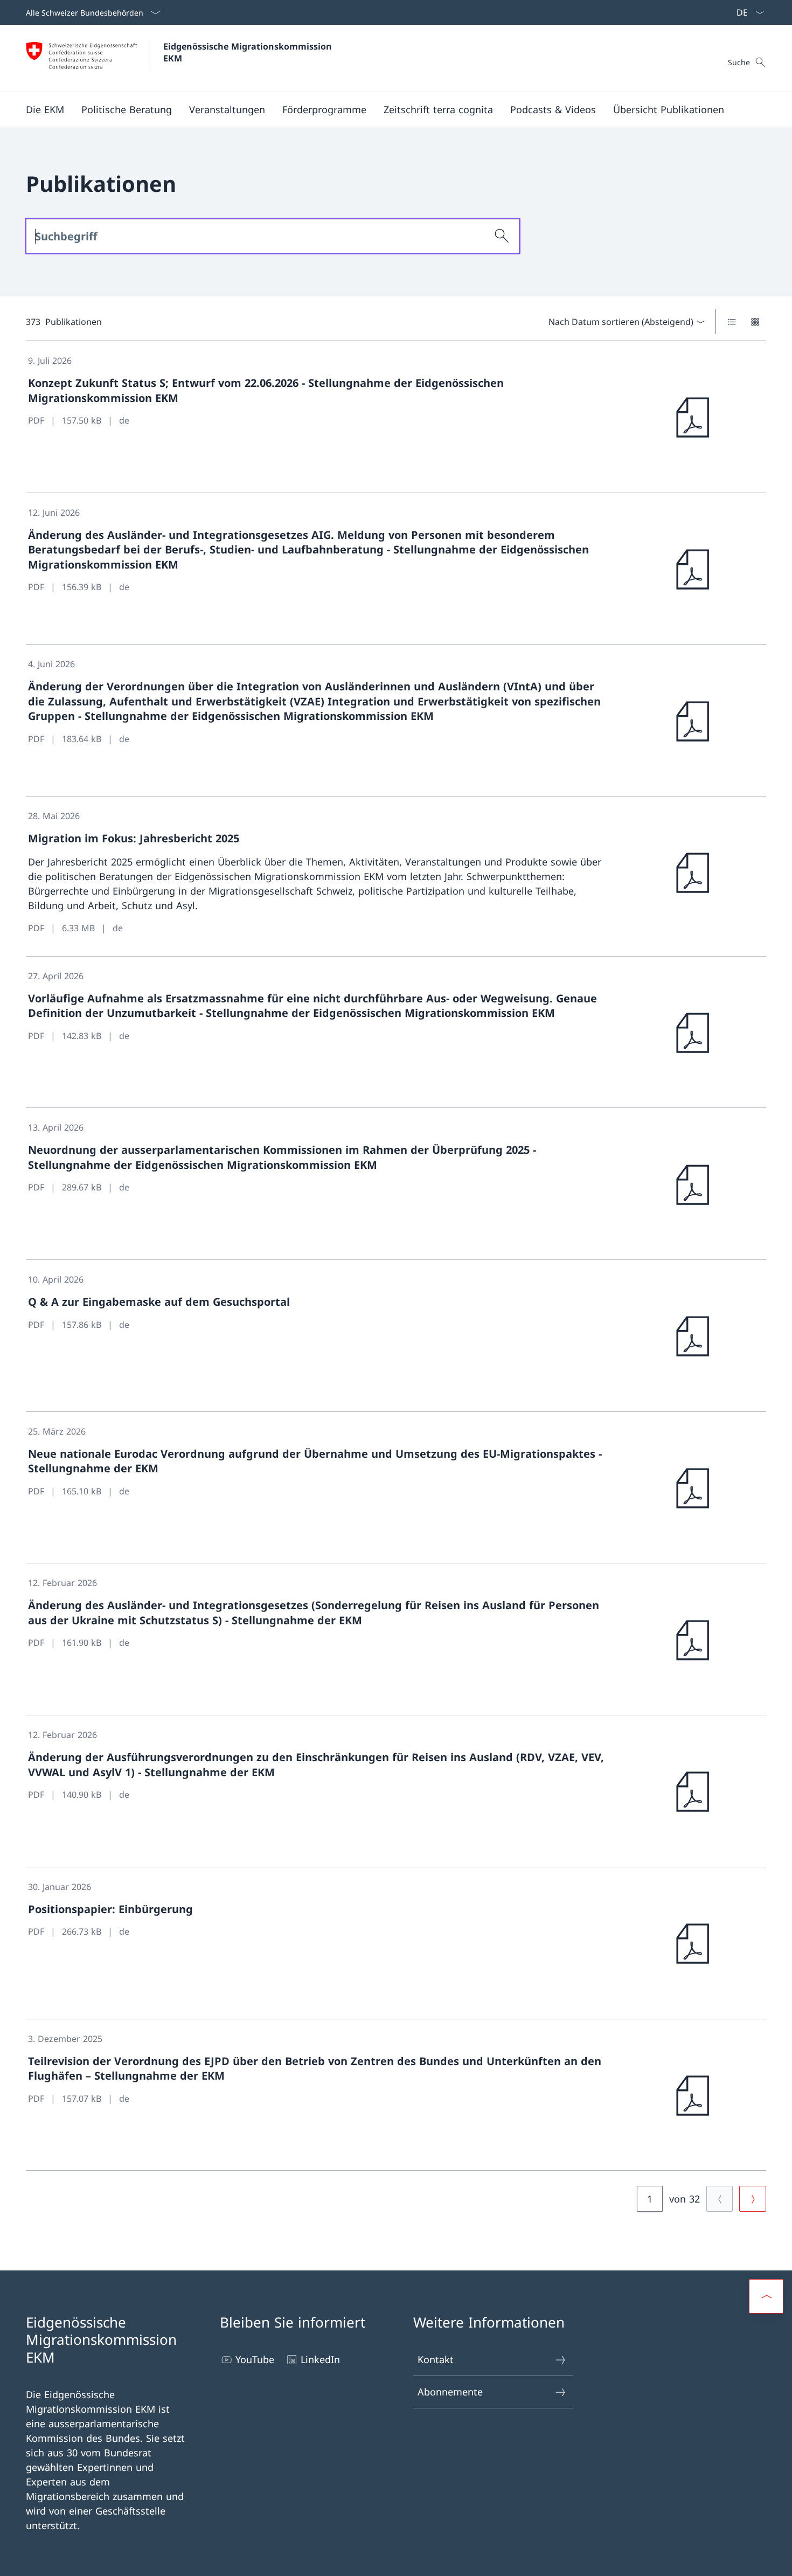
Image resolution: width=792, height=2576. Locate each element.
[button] (45, 109)
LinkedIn (320, 2359)
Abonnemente (450, 2392)
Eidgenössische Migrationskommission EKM (249, 52)
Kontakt (436, 2359)
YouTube (255, 2359)
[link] (396, 417)
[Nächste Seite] (753, 2199)
